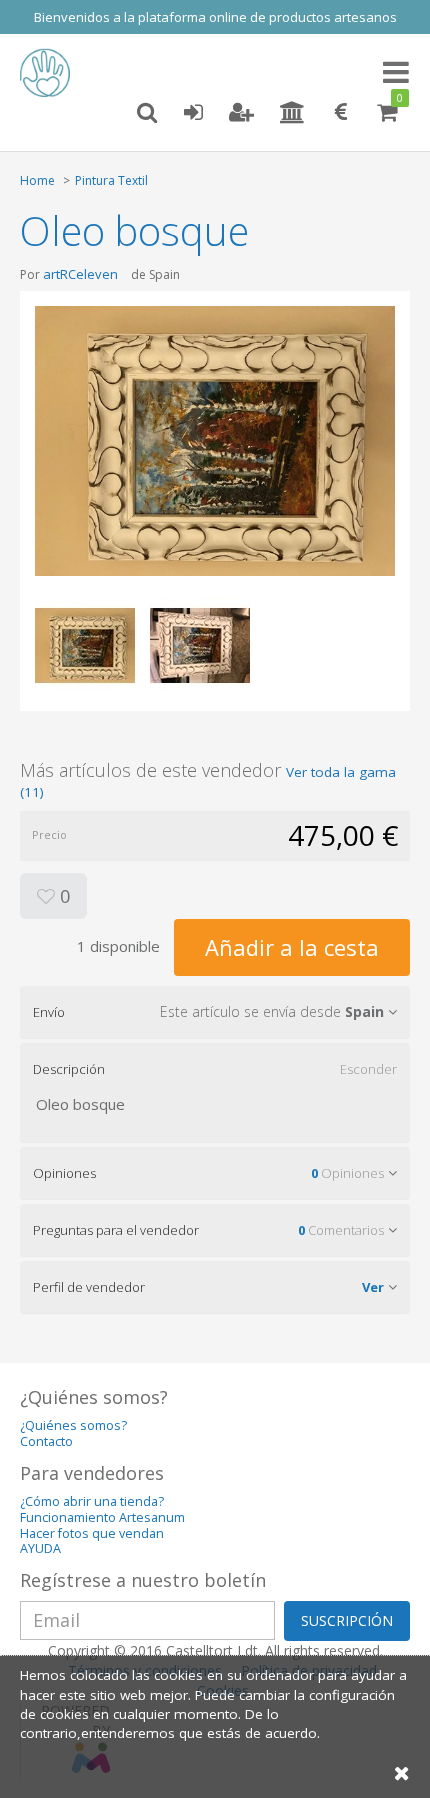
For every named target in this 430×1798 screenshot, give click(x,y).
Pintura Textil (111, 180)
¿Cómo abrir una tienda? (92, 1501)
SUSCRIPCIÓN (347, 1620)
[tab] (215, 1012)
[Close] (402, 1772)
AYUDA (40, 1548)
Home (37, 180)
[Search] (147, 113)
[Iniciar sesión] (193, 113)
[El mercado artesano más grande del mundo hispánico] (50, 73)
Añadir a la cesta (292, 947)
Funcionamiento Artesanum (102, 1517)
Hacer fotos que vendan (92, 1533)
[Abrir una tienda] (292, 113)
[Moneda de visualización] (341, 113)
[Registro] (241, 113)
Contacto (46, 1441)
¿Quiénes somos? (73, 1425)
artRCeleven (80, 274)
